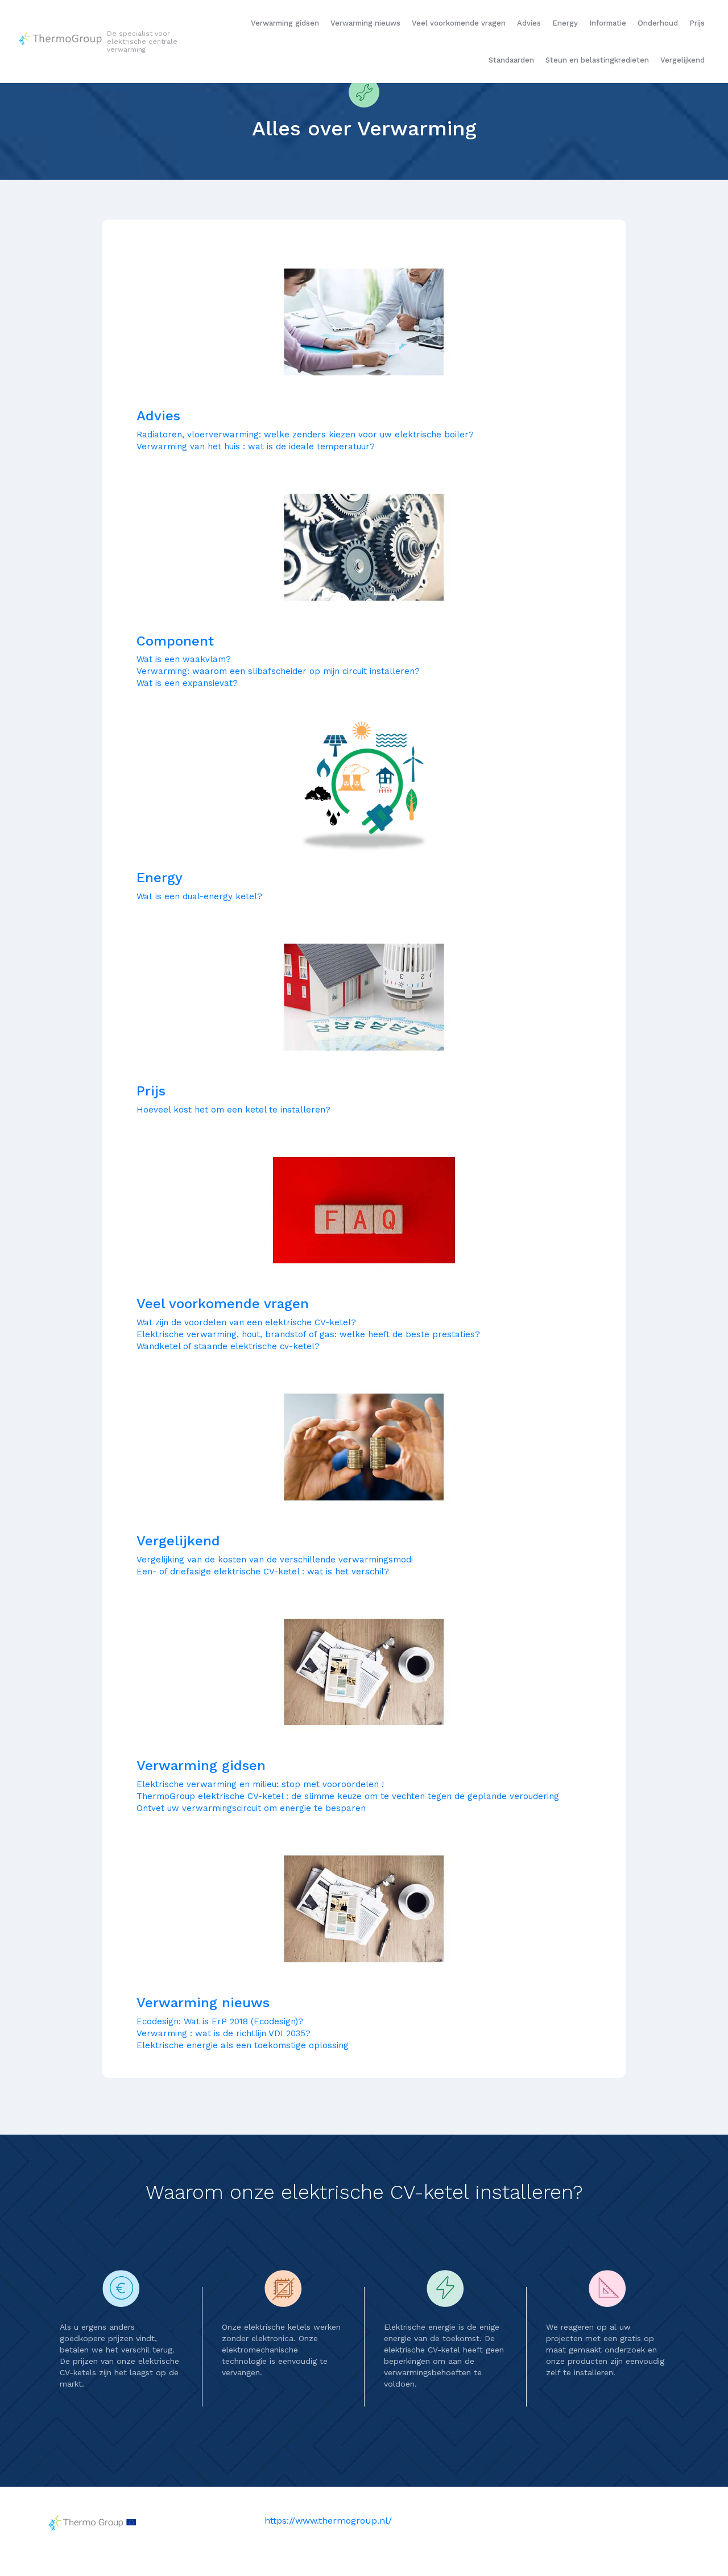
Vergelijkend (682, 60)
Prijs (697, 23)
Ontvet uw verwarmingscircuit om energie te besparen (251, 1808)
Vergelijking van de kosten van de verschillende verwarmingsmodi (275, 1560)
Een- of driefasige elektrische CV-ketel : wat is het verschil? (263, 1572)
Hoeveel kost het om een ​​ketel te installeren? (233, 1110)
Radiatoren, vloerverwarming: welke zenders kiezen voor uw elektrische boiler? (305, 435)
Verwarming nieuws (365, 23)
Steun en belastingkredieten (597, 60)
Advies (529, 23)
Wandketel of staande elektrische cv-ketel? (228, 1346)
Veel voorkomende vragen (459, 23)
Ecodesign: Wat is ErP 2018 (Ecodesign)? (220, 2021)
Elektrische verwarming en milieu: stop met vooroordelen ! (260, 1784)
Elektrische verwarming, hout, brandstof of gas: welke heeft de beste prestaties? (308, 1334)
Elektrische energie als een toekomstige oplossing (243, 2045)
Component (175, 641)
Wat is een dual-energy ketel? (199, 896)
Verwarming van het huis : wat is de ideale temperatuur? (256, 446)
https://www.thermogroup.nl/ (328, 2521)
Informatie (608, 23)
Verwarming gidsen (285, 23)
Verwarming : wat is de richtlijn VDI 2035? (224, 2033)
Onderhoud (658, 23)
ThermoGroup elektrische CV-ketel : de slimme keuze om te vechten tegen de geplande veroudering (348, 1796)
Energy (565, 23)
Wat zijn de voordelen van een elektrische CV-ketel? (246, 1322)
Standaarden (511, 60)
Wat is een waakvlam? (184, 659)
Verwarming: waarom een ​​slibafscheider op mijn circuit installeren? (278, 671)
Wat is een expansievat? (187, 683)
